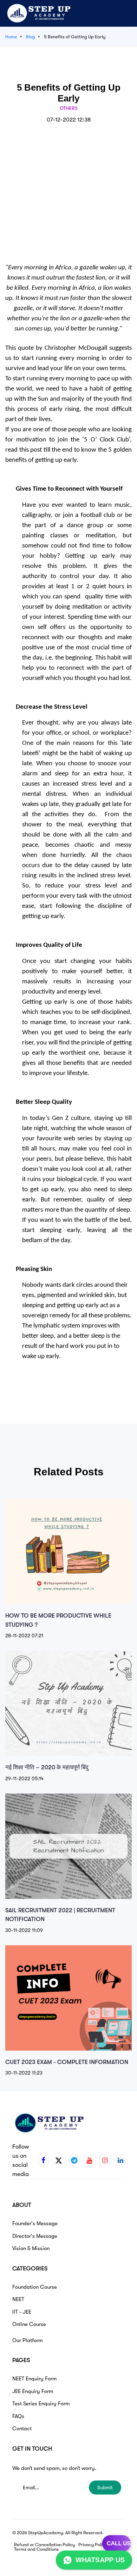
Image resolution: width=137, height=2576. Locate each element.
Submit (105, 2487)
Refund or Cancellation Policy (44, 2545)
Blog (31, 37)
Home (11, 37)
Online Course (29, 2324)
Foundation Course (35, 2287)
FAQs (18, 2416)
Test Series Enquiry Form (41, 2404)
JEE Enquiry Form (33, 2391)
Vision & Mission (31, 2248)
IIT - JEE (22, 2312)
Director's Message (35, 2236)
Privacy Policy (93, 2545)
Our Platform (27, 2340)
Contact (22, 2428)
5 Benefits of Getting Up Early (75, 37)
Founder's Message (35, 2223)
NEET (18, 2299)
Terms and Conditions (36, 2549)
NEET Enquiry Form (34, 2379)
